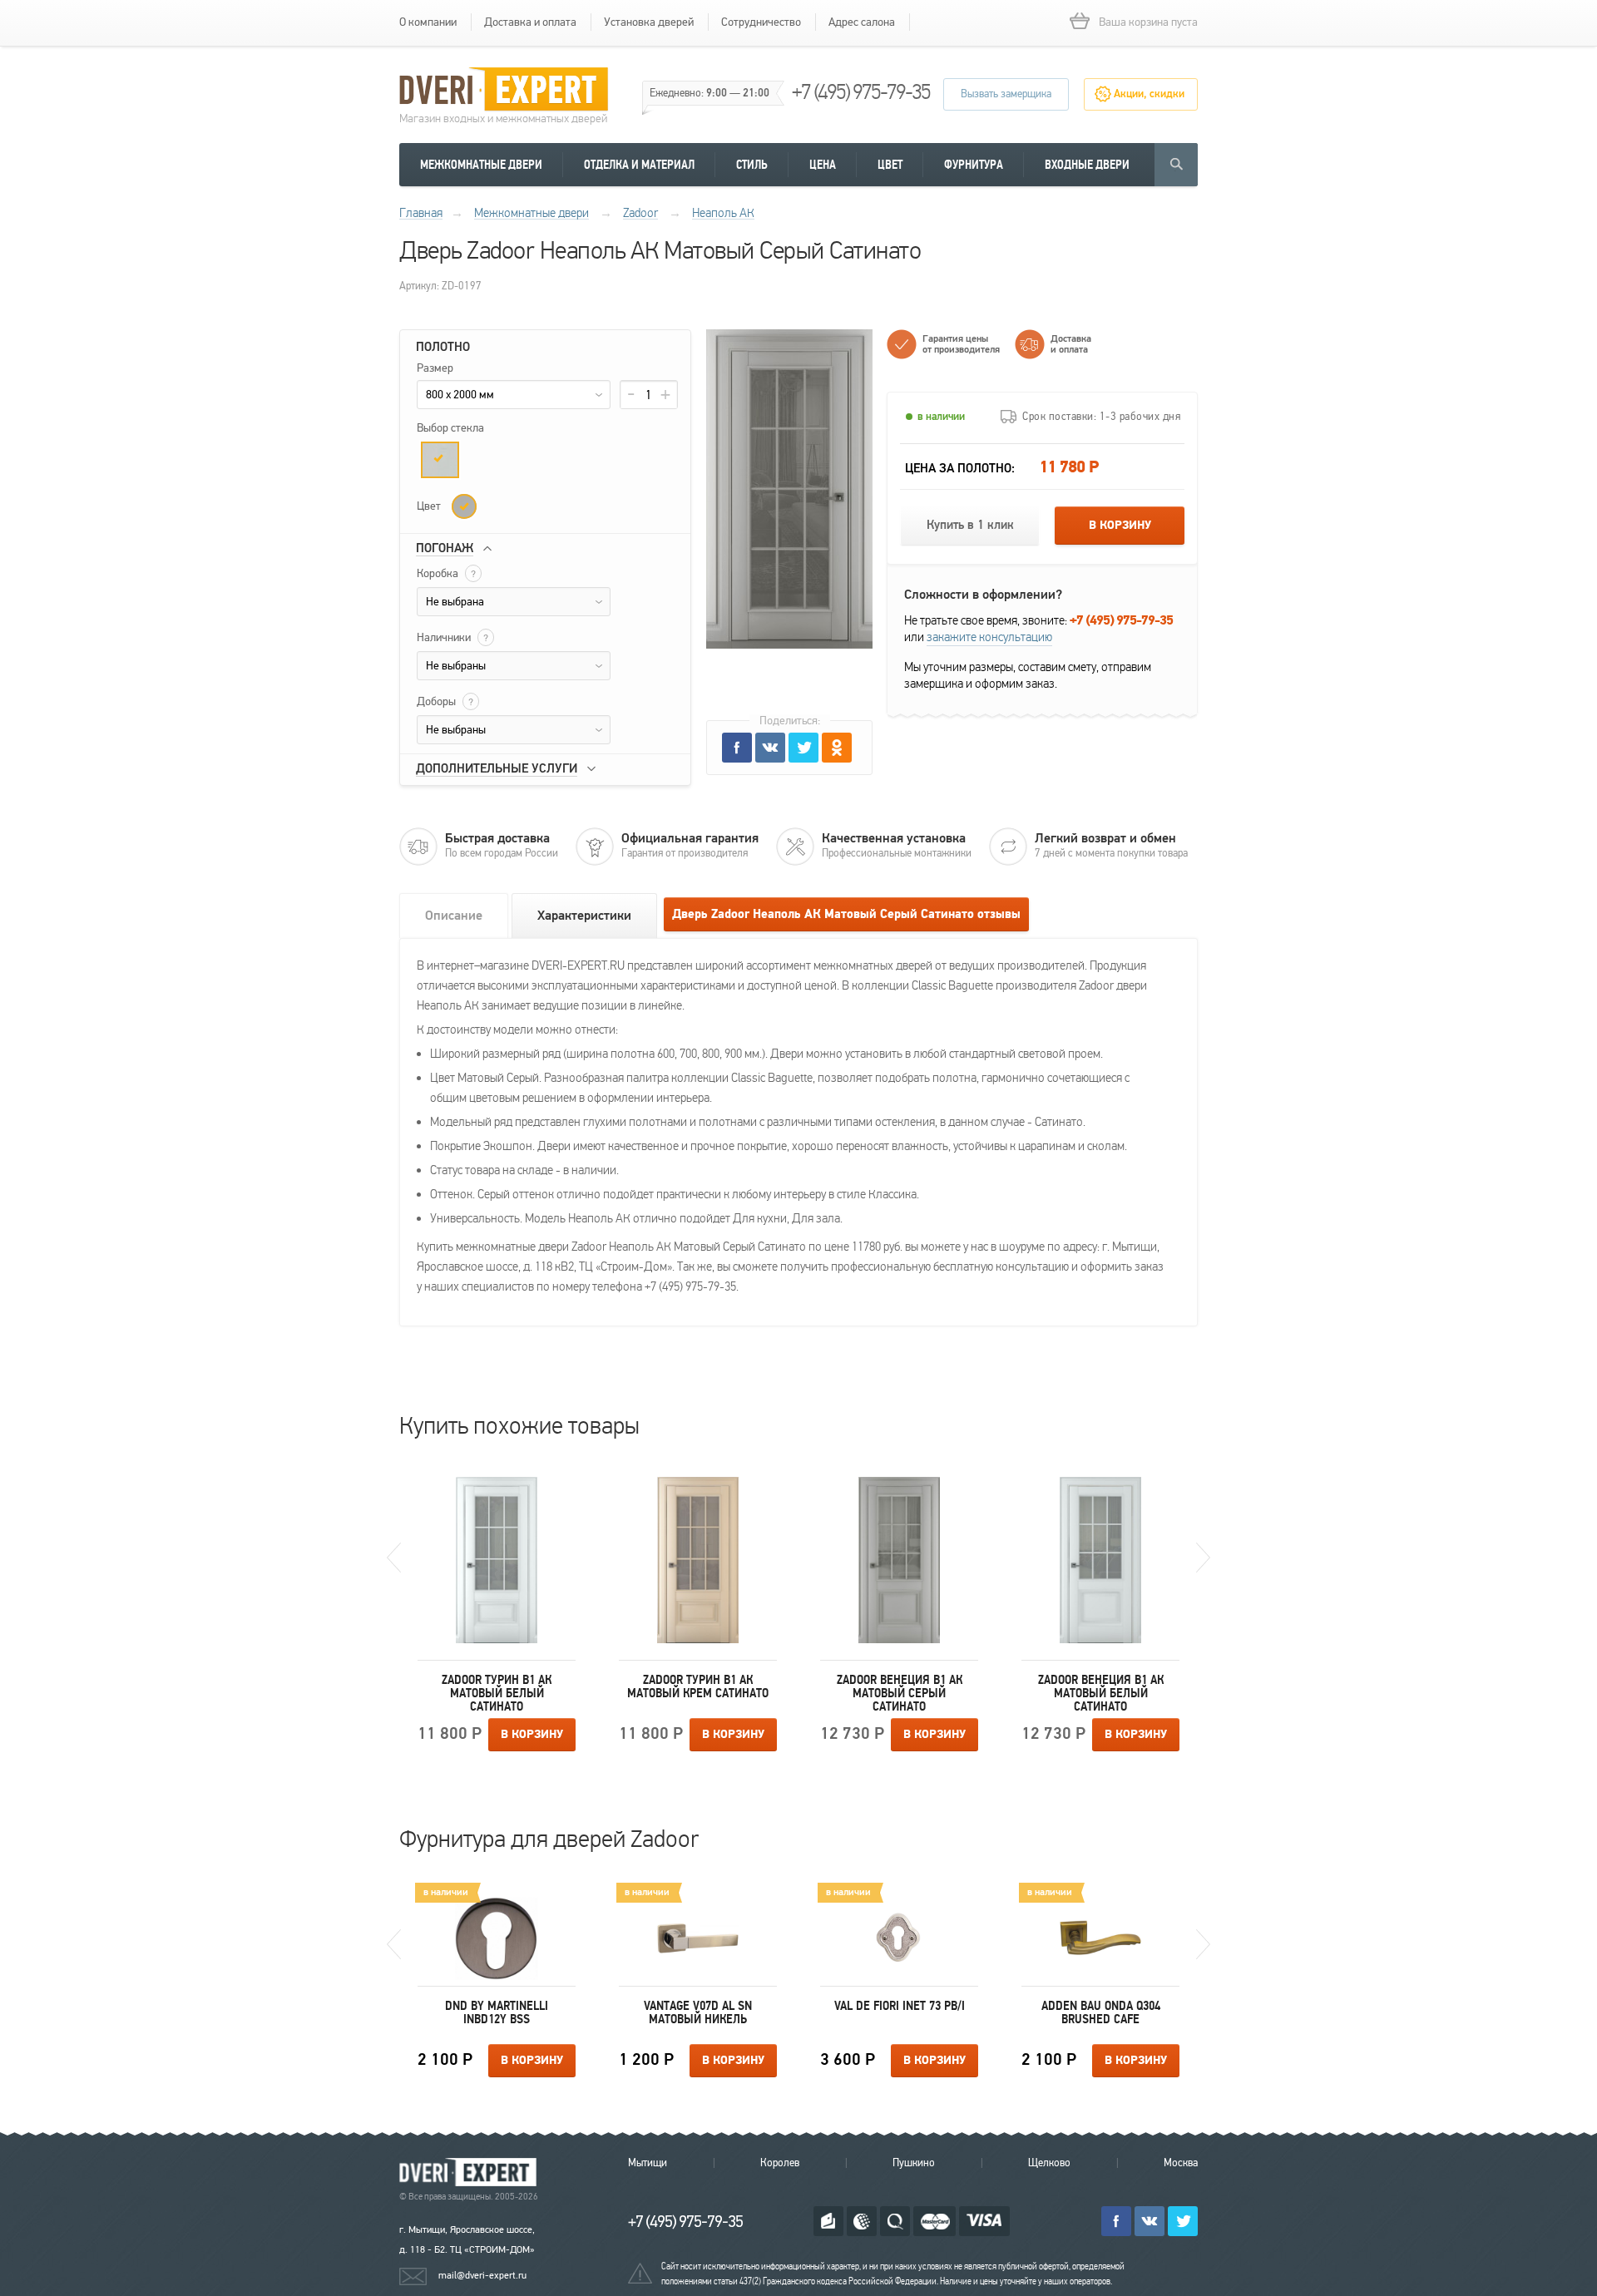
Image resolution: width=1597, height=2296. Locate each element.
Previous (394, 1558)
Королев (780, 2163)
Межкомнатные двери (481, 165)
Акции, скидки (1149, 94)
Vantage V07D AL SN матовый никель (698, 2012)
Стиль (752, 165)
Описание (454, 916)
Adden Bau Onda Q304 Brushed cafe (1101, 2012)
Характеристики (584, 916)
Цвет (890, 165)
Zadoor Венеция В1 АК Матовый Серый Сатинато (900, 1693)
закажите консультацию (989, 637)
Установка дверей (649, 22)
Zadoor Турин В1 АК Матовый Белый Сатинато (497, 1693)
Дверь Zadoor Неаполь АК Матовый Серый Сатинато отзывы (846, 914)
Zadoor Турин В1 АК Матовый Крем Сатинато (698, 1686)
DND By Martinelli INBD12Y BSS (497, 2012)
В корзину (1120, 526)
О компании (428, 22)
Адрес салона (862, 22)
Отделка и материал (639, 165)
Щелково (1049, 2163)
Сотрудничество (761, 22)
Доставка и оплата (530, 22)
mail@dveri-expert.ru (482, 2275)
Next (1203, 1558)
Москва (1181, 2163)
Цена (823, 165)
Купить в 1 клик (970, 525)
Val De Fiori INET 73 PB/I (900, 2006)
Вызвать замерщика (1006, 94)
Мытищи (648, 2163)
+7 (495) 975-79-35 (861, 92)
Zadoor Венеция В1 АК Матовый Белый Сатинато (1101, 1693)
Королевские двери (471, 2173)
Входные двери (1087, 165)
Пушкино (914, 2163)
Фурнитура (974, 165)
